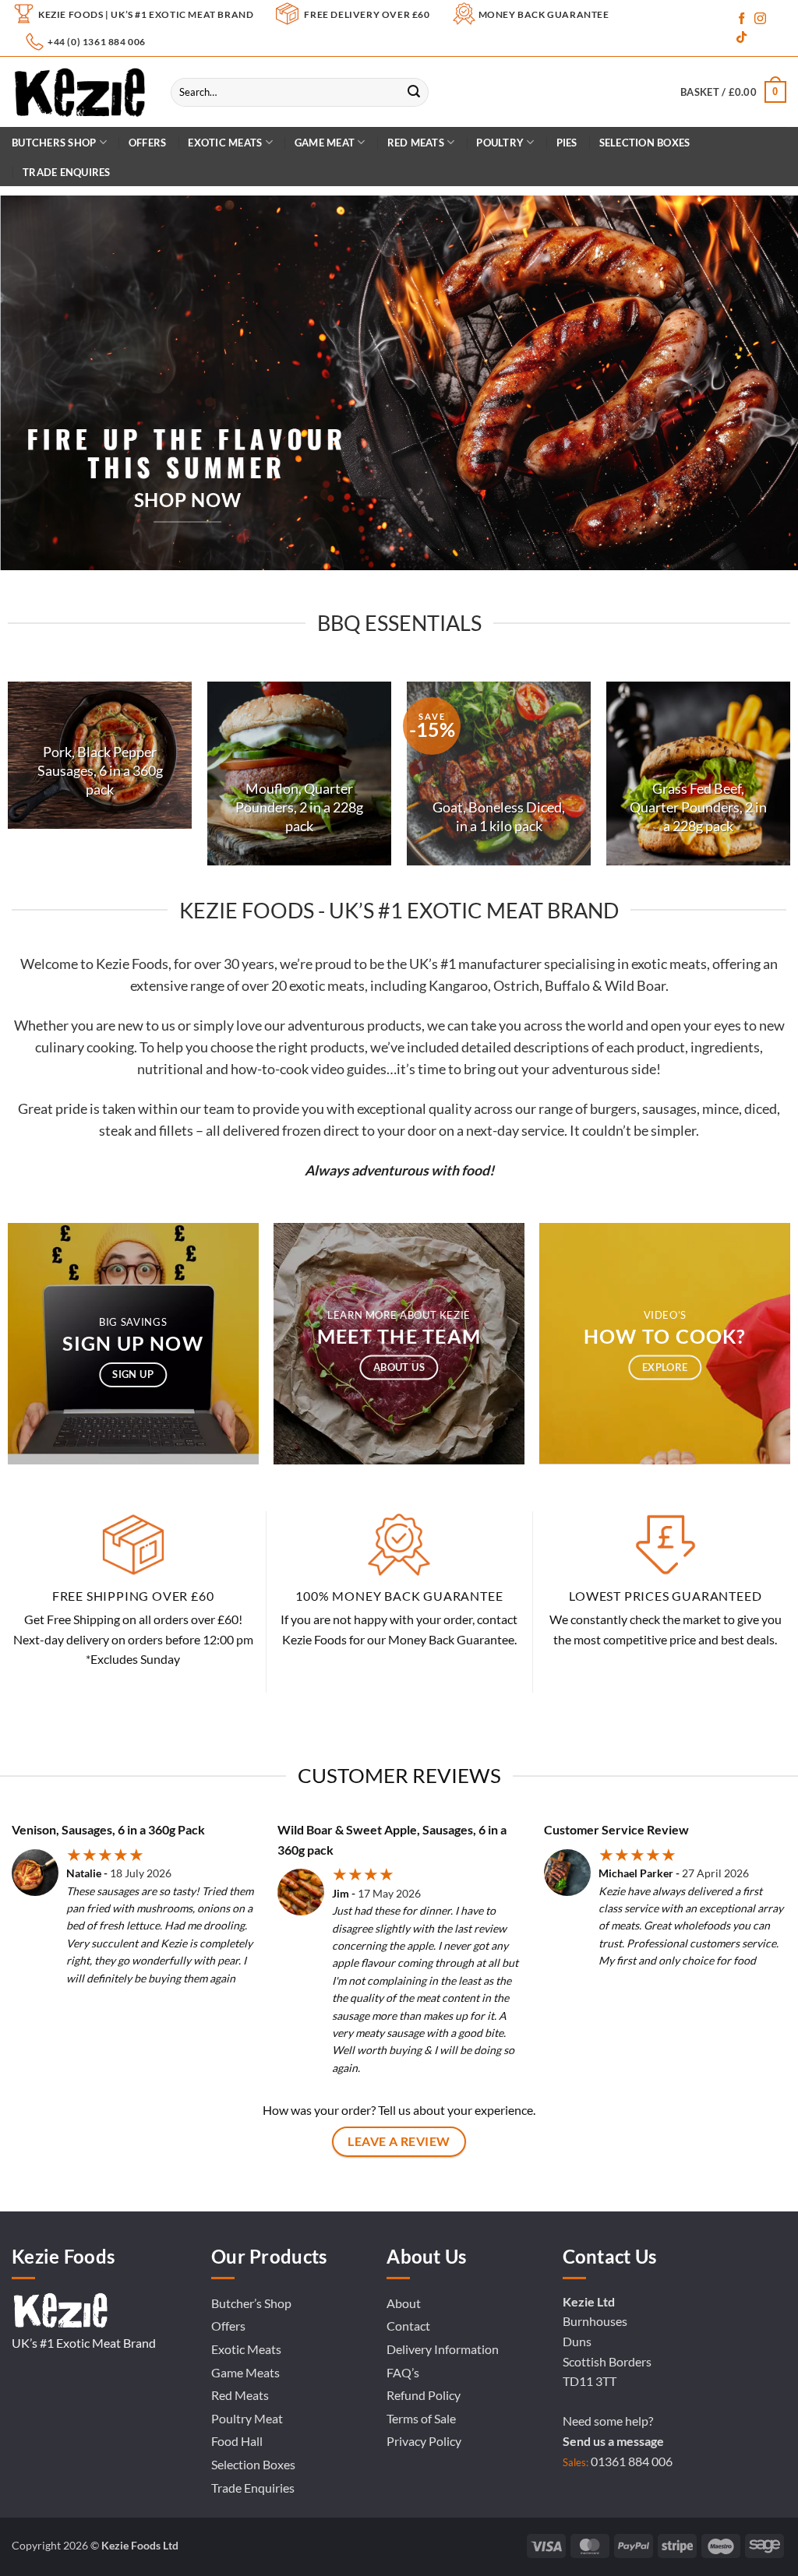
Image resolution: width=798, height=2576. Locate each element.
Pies (567, 143)
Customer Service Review (616, 1829)
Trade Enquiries (253, 2488)
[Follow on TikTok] (742, 38)
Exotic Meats (225, 143)
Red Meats (240, 2395)
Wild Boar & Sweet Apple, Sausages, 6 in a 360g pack (392, 1839)
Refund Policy (424, 2395)
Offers (148, 143)
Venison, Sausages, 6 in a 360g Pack (108, 1829)
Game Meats (245, 2372)
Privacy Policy (424, 2441)
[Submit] (414, 93)
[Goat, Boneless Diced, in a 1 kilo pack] (499, 774)
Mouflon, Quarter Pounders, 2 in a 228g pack (299, 807)
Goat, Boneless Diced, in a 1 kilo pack (499, 816)
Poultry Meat (247, 2418)
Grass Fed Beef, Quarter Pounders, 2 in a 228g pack (698, 807)
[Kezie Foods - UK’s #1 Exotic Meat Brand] (79, 92)
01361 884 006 (632, 2461)
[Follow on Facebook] (742, 19)
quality (450, 1109)
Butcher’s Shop (251, 2303)
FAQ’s (403, 2372)
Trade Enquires (67, 172)
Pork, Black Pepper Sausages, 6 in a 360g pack (100, 770)
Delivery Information (443, 2349)
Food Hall (237, 2441)
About (404, 2303)
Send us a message (613, 2441)
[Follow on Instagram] (760, 19)
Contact (408, 2326)
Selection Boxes (645, 143)
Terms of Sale (421, 2418)
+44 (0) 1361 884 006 (97, 42)
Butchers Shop (54, 143)
